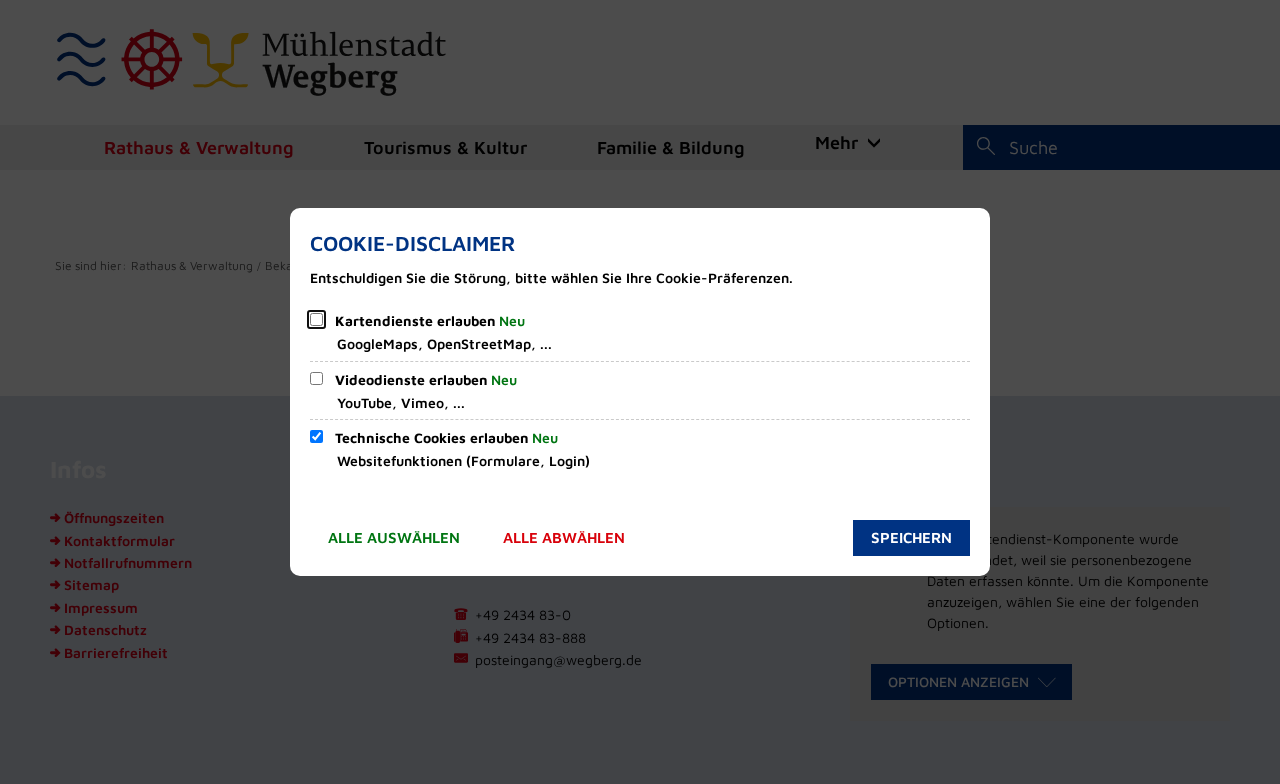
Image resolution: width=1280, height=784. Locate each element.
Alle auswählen (394, 537)
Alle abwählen (564, 537)
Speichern (911, 537)
